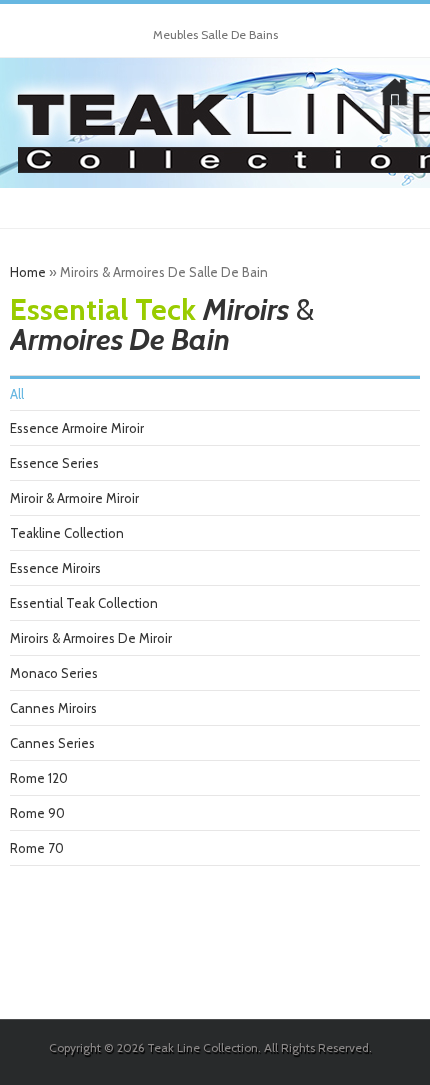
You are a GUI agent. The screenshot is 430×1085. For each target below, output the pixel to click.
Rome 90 (37, 813)
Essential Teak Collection (84, 603)
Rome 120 (39, 778)
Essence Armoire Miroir (77, 428)
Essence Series (54, 463)
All (17, 394)
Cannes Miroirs (53, 708)
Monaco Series (54, 673)
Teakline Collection (67, 533)
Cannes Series (52, 743)
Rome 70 (37, 848)
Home (28, 272)
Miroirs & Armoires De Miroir (91, 638)
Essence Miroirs (55, 568)
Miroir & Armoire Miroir (74, 498)
